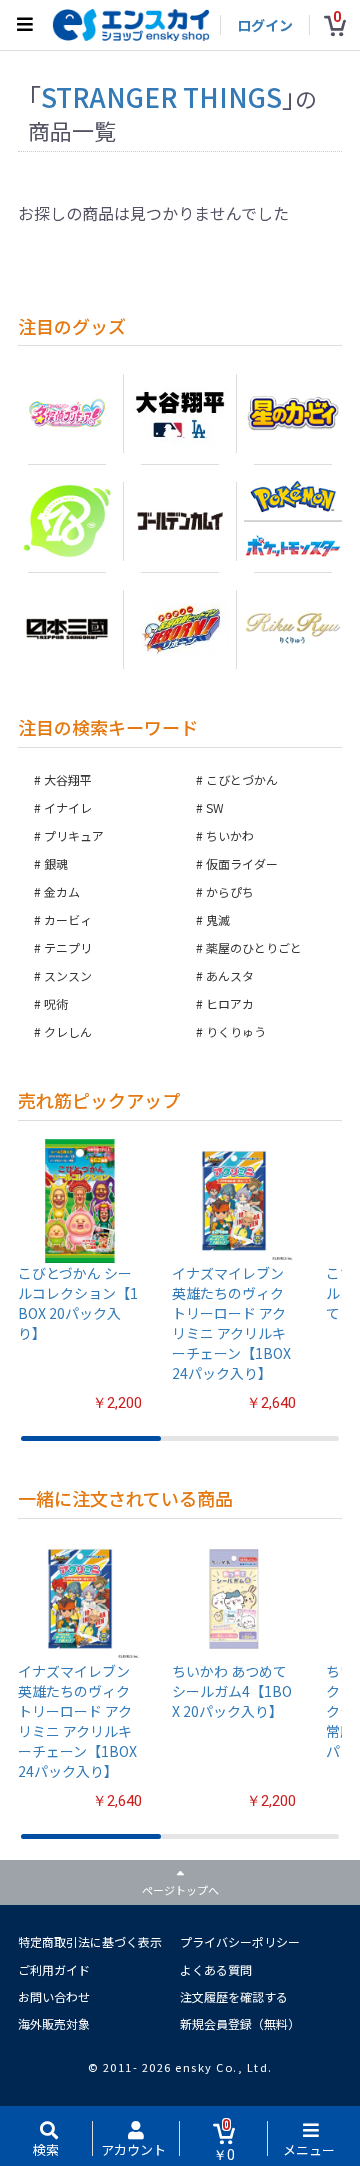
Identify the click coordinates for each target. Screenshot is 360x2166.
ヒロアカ (230, 1003)
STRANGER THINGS (161, 96)
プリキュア (74, 835)
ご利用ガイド (54, 1969)
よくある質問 (216, 1969)
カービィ (68, 919)
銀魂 (56, 863)
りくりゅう (236, 1031)
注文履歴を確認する (234, 1996)
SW (215, 807)
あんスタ (230, 975)
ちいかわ (230, 835)
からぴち (230, 891)
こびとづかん (242, 779)
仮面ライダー (242, 863)
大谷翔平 (68, 779)
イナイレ (68, 807)
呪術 (56, 1003)
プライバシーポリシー (240, 1941)
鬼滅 (218, 919)
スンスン (68, 975)
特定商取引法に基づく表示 (90, 1941)
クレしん (68, 1031)
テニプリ (68, 947)
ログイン (265, 25)
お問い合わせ (54, 1996)
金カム (62, 891)
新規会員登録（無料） (240, 2023)
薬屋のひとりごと (254, 947)
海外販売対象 (54, 2023)
